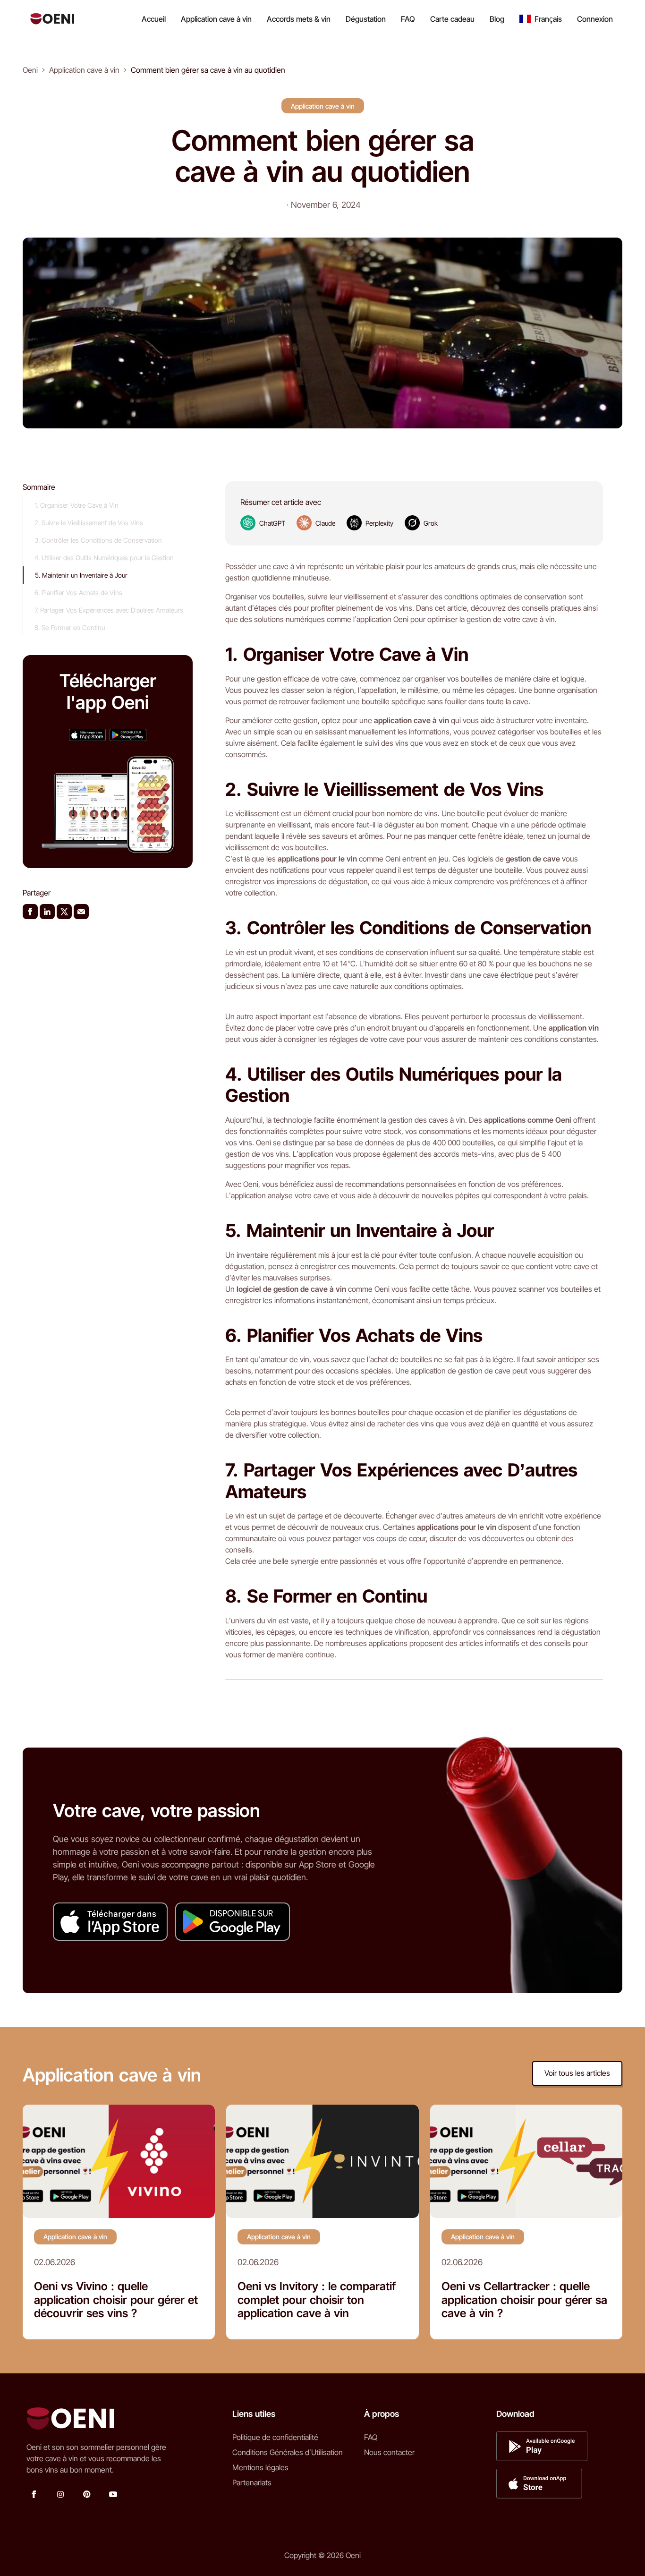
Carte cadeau (452, 19)
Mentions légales (260, 2467)
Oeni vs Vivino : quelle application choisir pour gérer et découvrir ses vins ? (116, 2300)
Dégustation (366, 19)
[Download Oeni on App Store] (87, 735)
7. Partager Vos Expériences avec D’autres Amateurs (109, 610)
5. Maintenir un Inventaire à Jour (81, 575)
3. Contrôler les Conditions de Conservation (98, 540)
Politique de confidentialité (275, 2437)
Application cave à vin (216, 19)
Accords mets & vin (299, 19)
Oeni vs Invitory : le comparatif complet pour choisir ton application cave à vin (317, 2300)
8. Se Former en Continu (70, 627)
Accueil (154, 19)
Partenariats (252, 2482)
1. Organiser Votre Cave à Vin (76, 505)
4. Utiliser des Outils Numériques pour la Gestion (104, 558)
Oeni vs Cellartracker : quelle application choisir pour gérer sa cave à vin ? (524, 2300)
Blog (497, 19)
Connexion (595, 19)
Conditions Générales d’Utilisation (288, 2452)
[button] (541, 19)
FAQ (408, 19)
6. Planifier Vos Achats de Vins (78, 593)
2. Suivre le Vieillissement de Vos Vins (89, 523)
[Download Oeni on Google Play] (128, 735)
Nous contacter (389, 2452)
